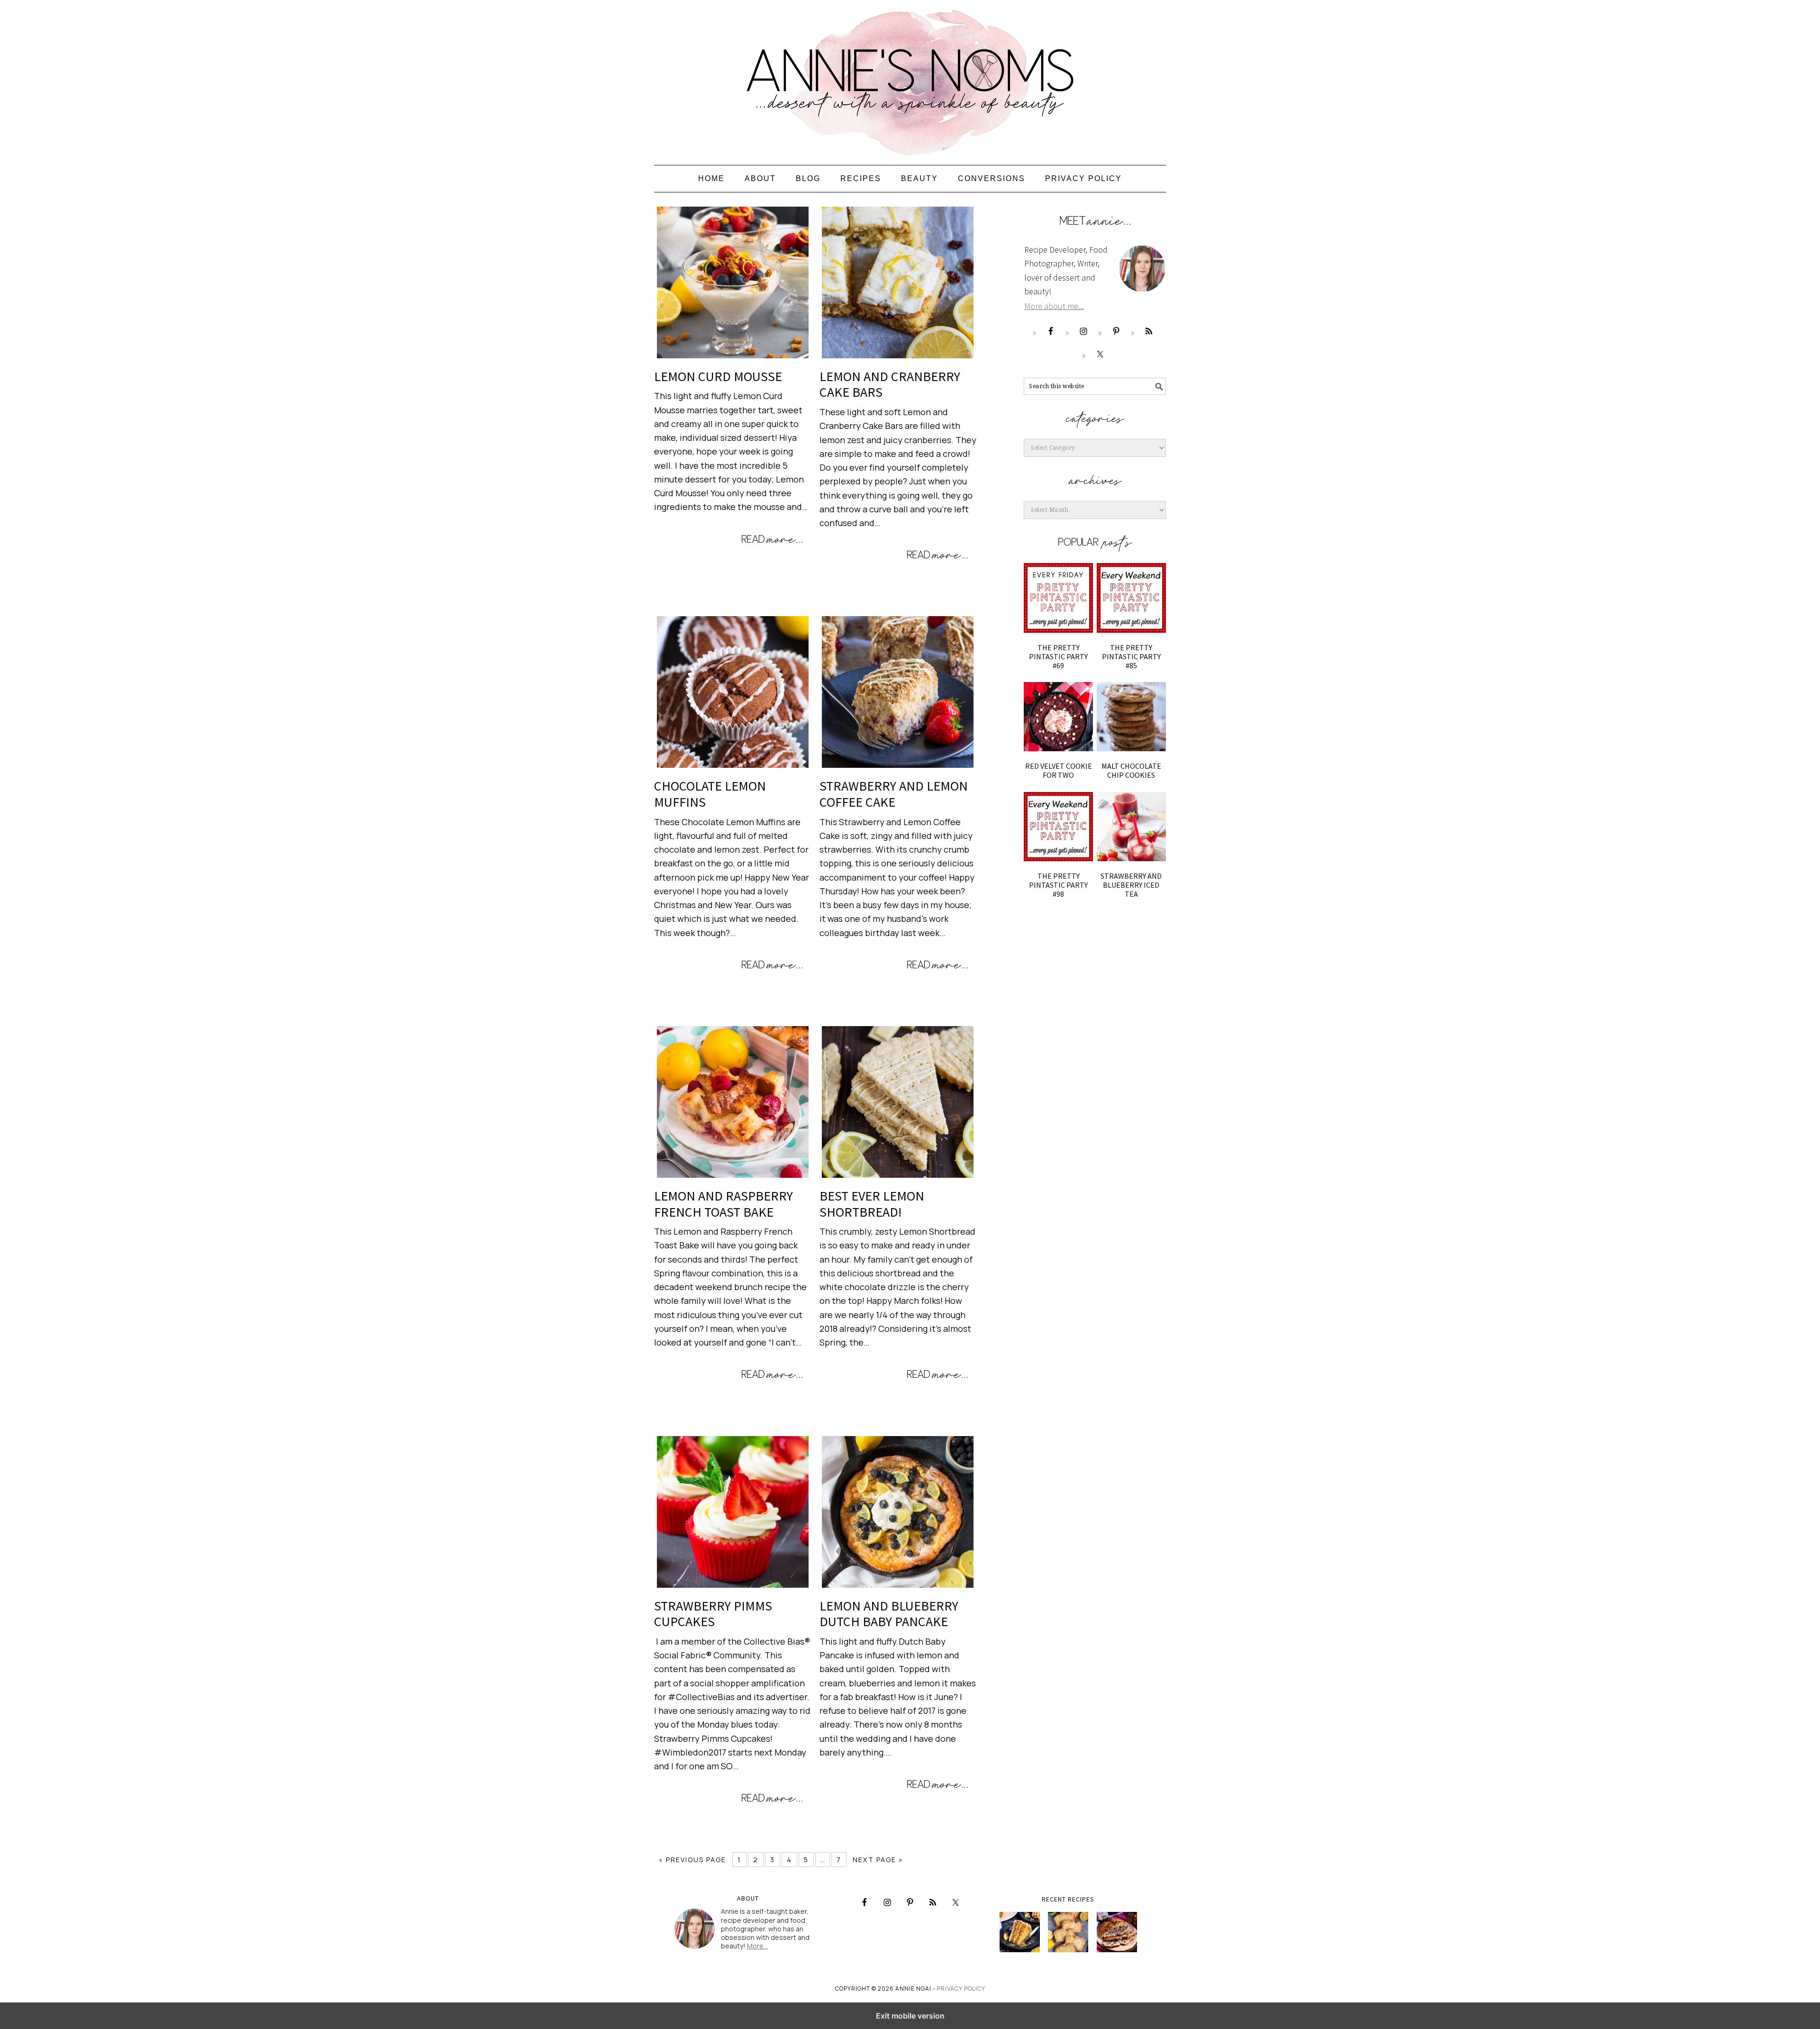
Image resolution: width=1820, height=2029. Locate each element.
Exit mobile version (910, 2016)
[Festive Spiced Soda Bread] (1117, 1932)
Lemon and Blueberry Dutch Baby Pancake (889, 1614)
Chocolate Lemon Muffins (710, 794)
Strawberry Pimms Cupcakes (713, 1614)
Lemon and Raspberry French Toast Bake (723, 1204)
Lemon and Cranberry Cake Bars (890, 384)
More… (757, 1946)
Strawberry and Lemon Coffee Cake (894, 794)
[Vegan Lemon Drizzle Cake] (1068, 1932)
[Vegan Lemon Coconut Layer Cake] (1020, 1932)
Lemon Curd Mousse (718, 376)
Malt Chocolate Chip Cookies (1131, 770)
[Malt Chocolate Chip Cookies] (1131, 717)
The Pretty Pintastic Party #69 (1058, 656)
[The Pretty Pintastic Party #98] (1058, 827)
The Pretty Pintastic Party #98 (1058, 885)
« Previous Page (692, 1860)
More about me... (1054, 306)
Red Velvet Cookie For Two (1059, 770)
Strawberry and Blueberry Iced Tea (1131, 885)
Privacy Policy (961, 1988)
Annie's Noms (910, 78)
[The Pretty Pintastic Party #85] (1131, 598)
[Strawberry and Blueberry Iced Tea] (1131, 827)
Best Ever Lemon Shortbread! (872, 1204)
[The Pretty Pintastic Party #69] (1058, 598)
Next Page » (878, 1860)
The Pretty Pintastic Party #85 (1131, 656)
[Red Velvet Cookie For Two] (1058, 717)
